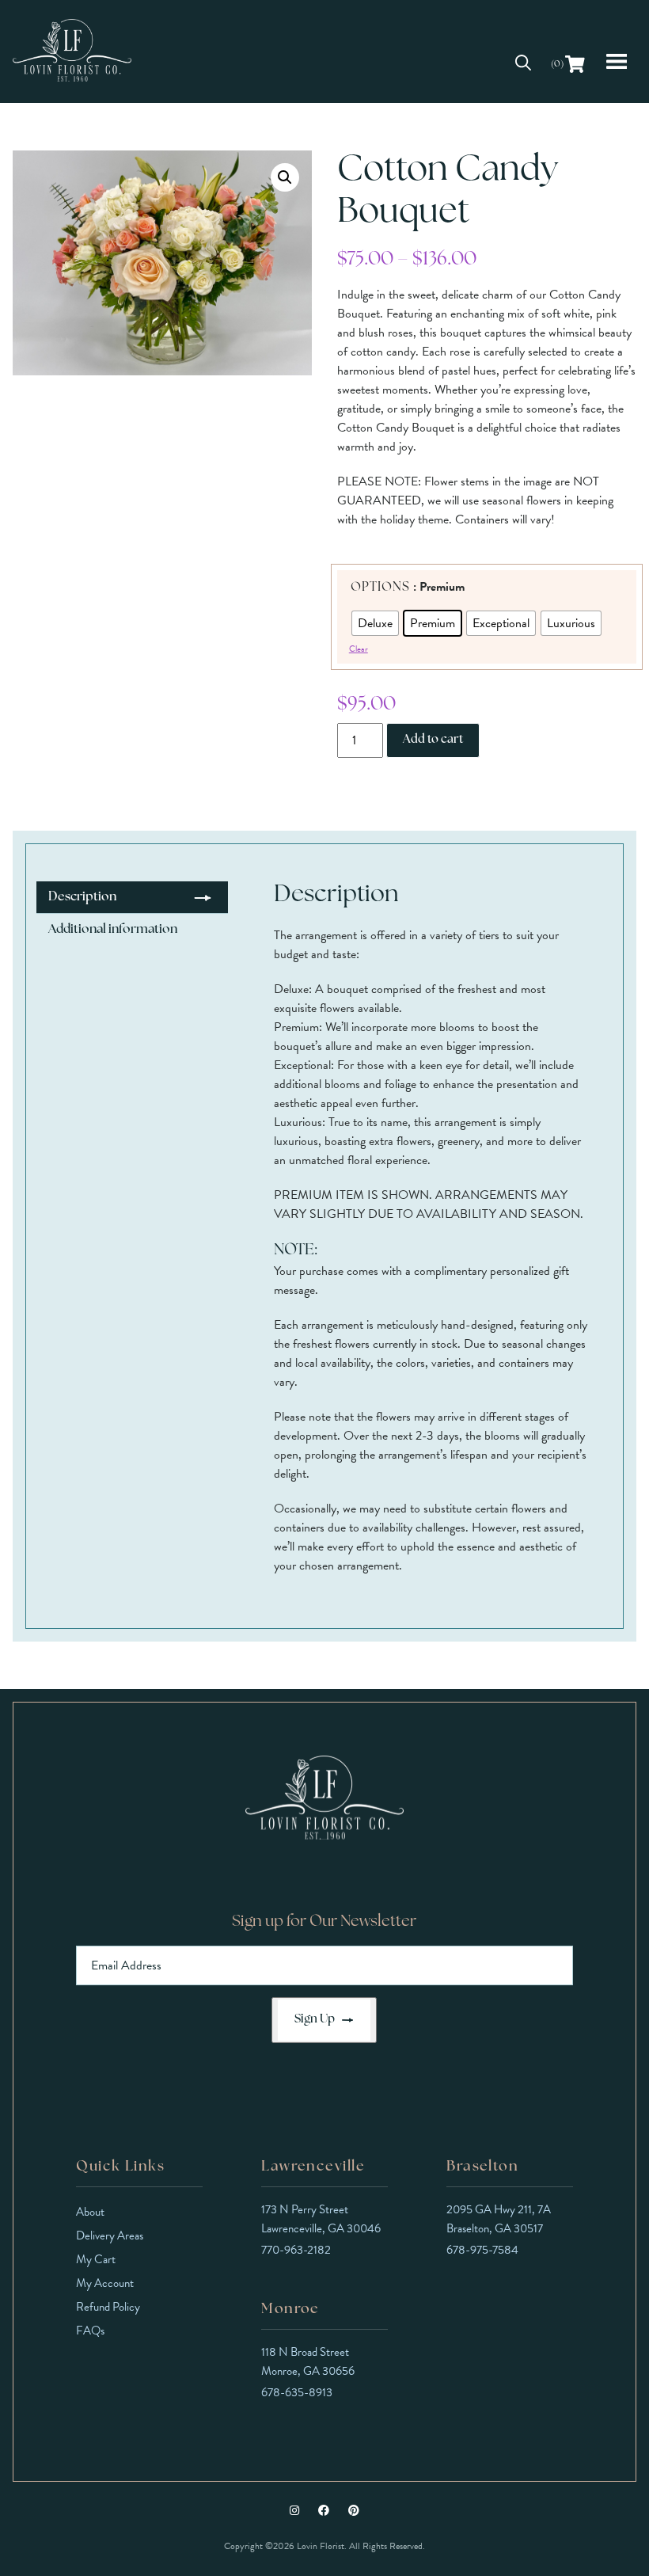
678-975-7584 (482, 2250)
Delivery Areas (110, 2235)
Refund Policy (108, 2307)
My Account (105, 2283)
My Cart (96, 2259)
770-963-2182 (296, 2250)
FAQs (90, 2331)
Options (380, 588)
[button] (285, 177)
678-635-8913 (297, 2392)
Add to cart (433, 740)
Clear (359, 649)
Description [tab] (82, 897)
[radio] (375, 623)
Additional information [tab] (113, 930)
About (90, 2212)
